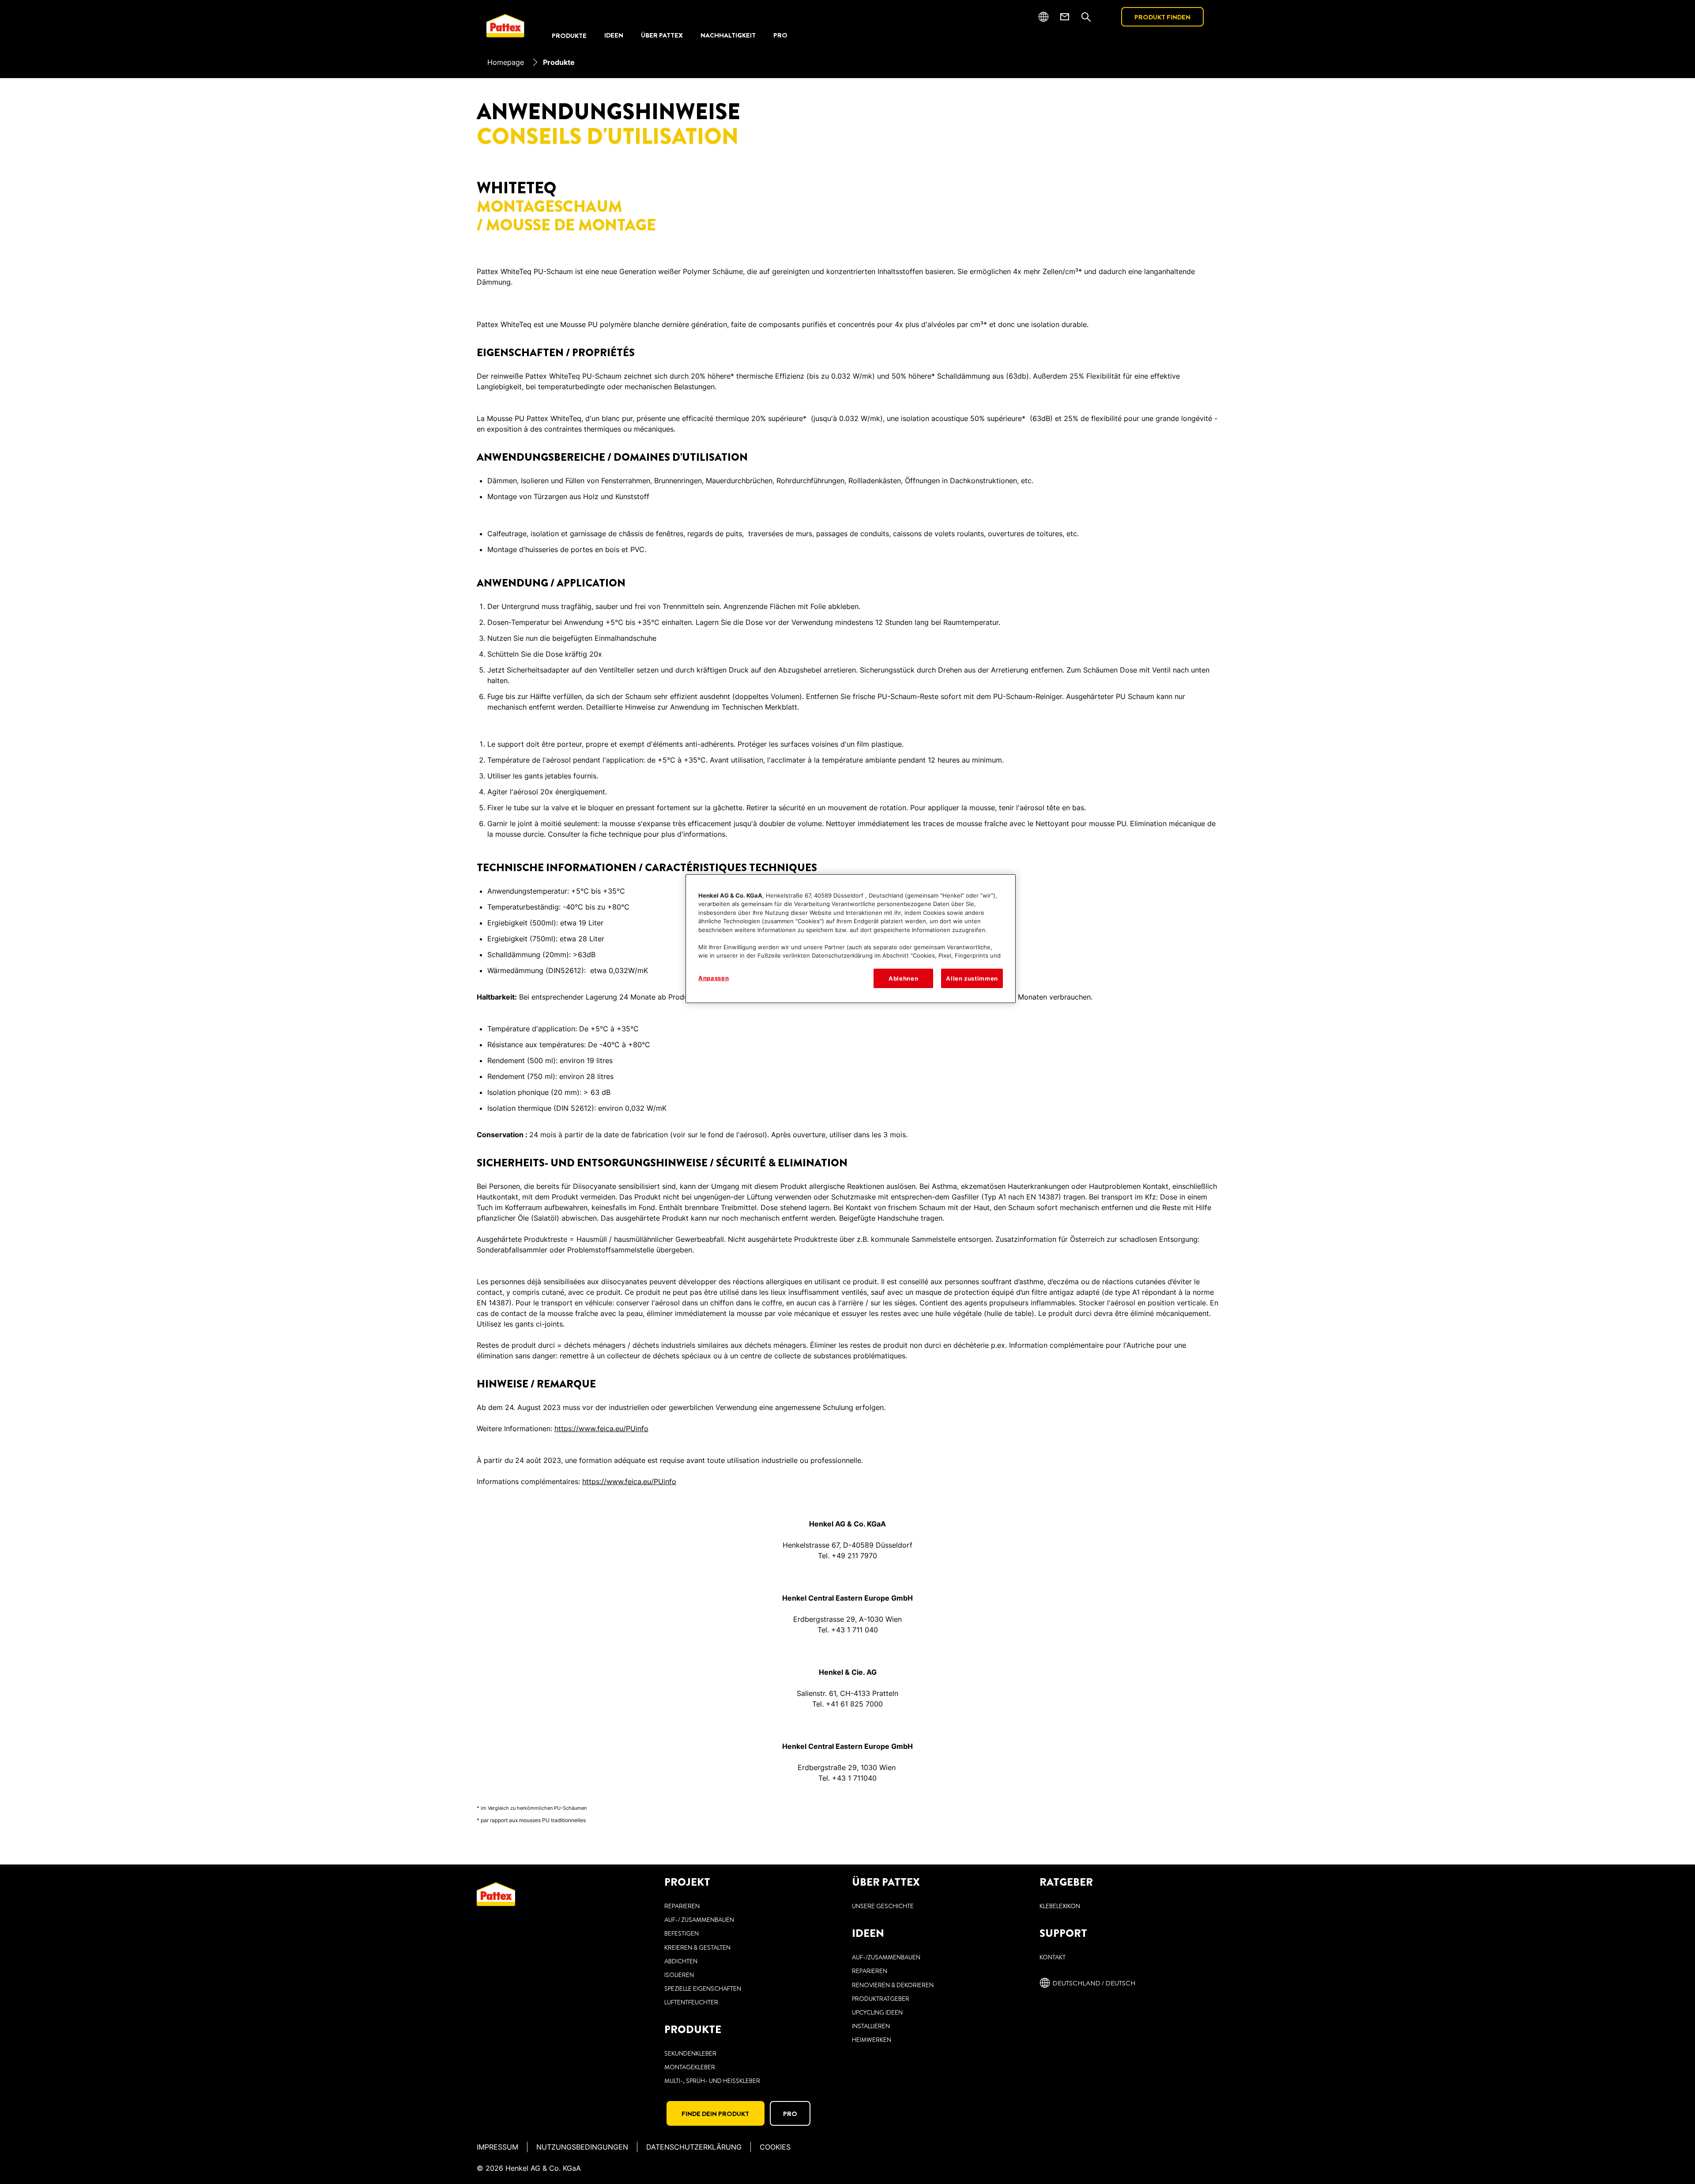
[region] (851, 939)
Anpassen (714, 978)
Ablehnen (903, 978)
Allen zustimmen (972, 978)
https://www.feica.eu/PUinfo (601, 1428)
